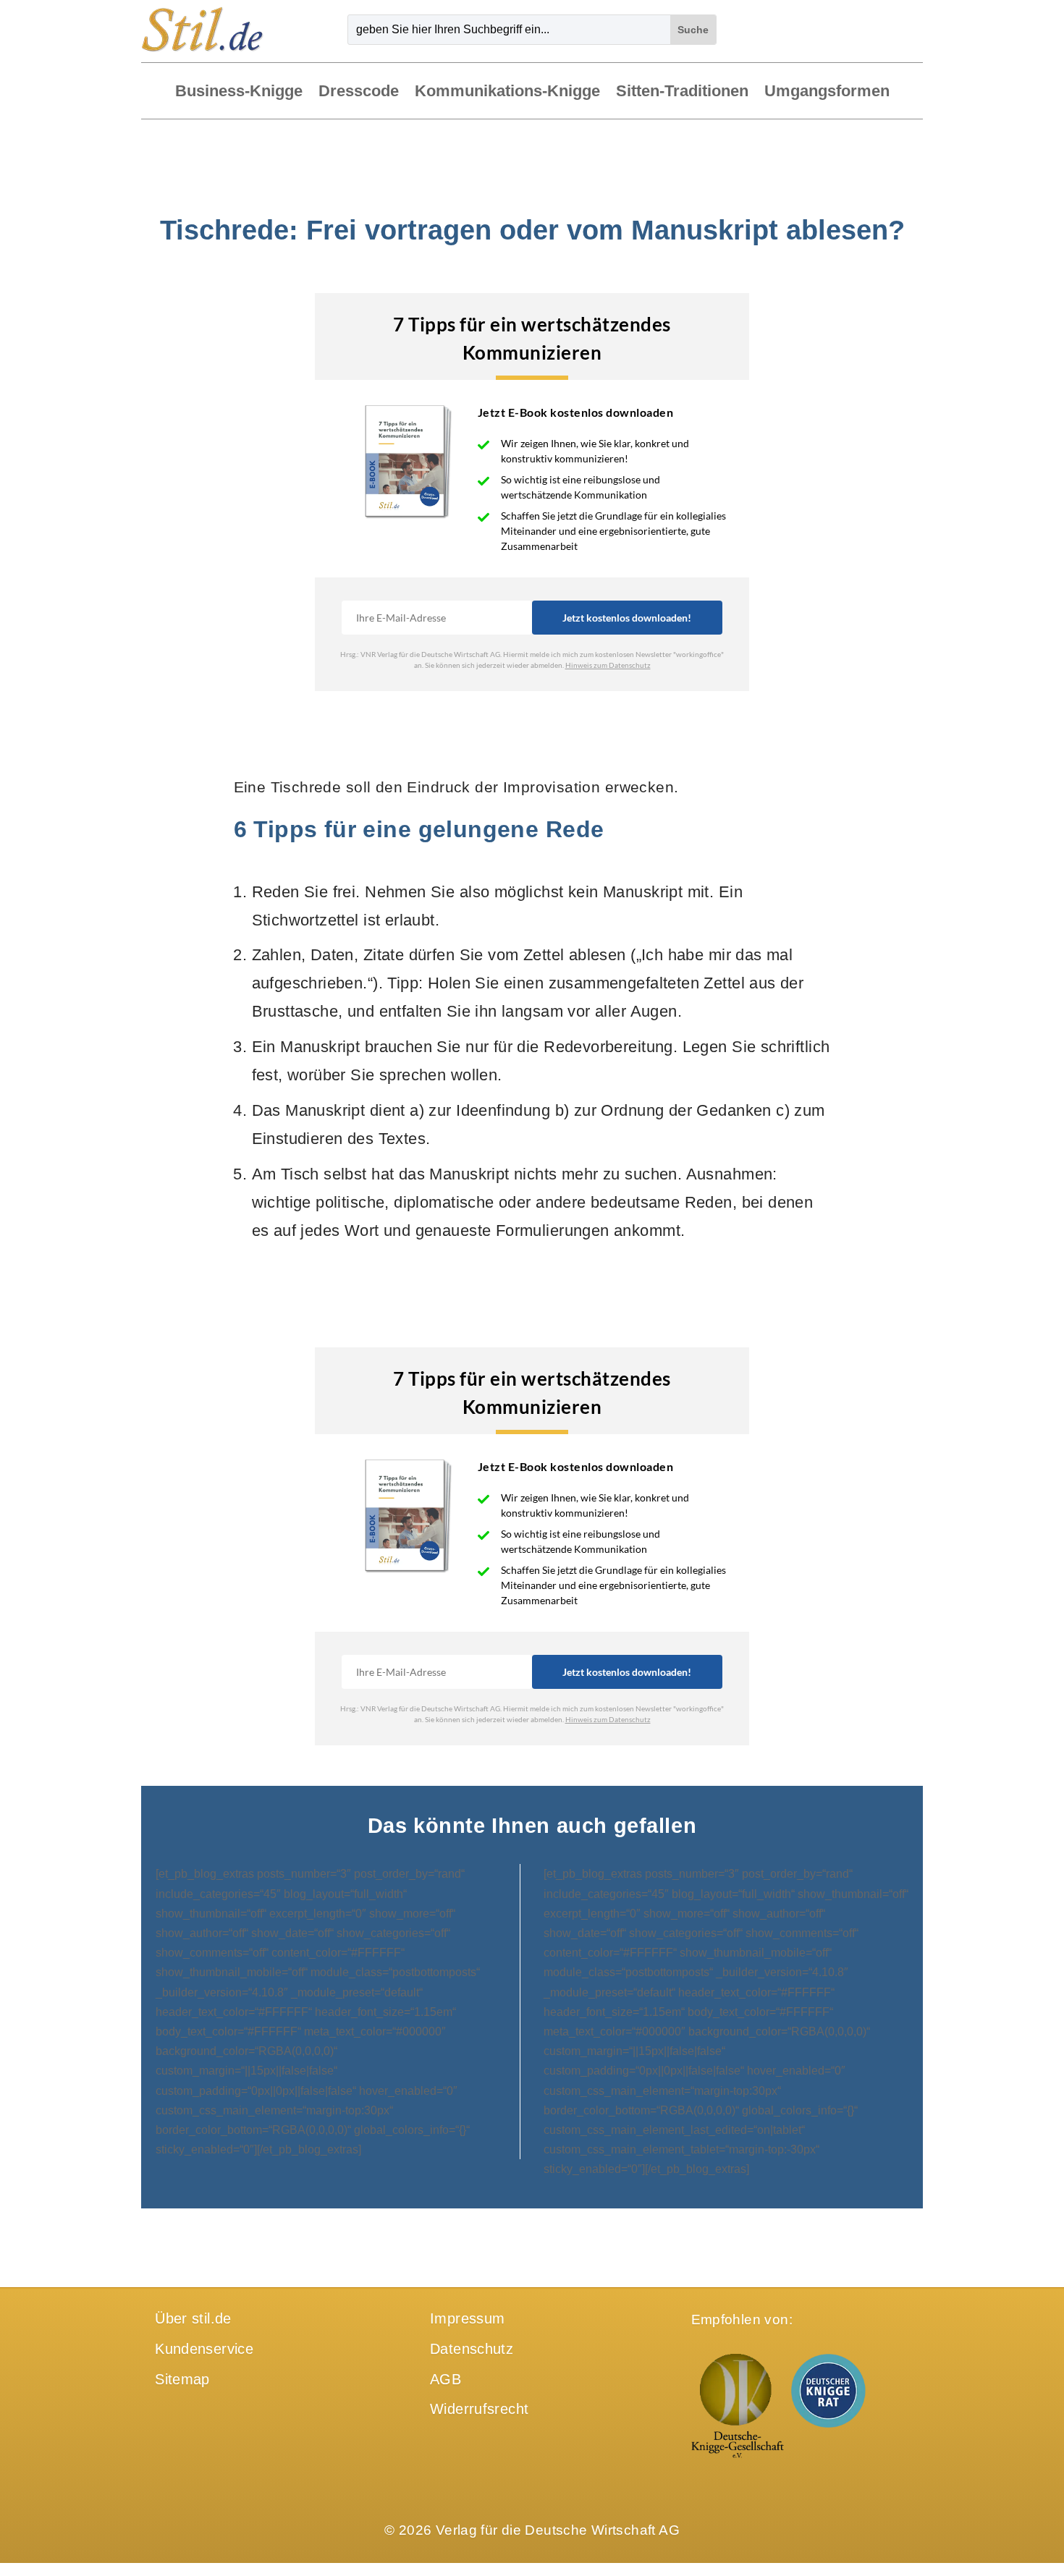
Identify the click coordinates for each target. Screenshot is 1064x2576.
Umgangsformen (827, 92)
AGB (446, 2379)
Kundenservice (204, 2349)
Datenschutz (472, 2349)
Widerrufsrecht (479, 2409)
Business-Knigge (239, 92)
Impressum (467, 2318)
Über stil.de (193, 2318)
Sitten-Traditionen (682, 92)
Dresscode (359, 92)
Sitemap (182, 2379)
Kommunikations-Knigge (507, 92)
